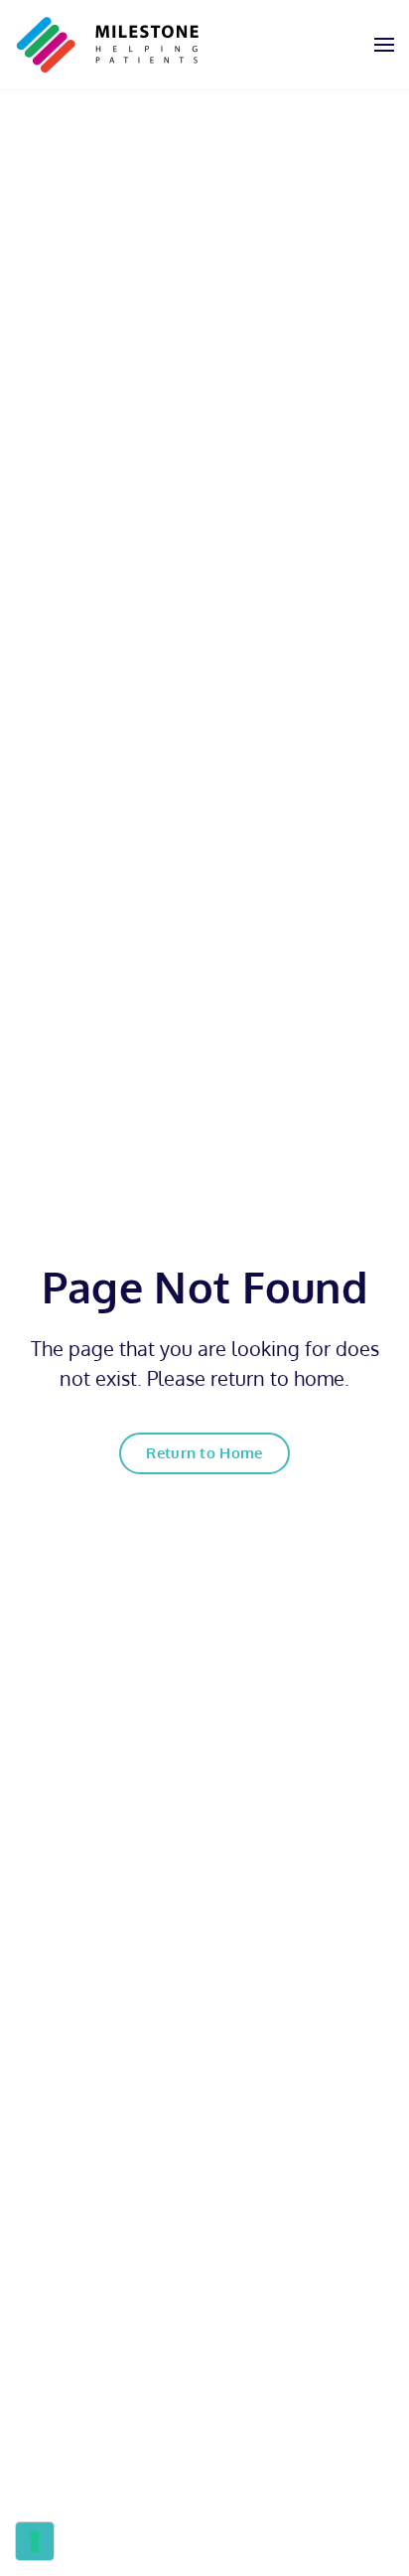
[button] (384, 45)
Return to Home (204, 1453)
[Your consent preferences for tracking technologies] (35, 2541)
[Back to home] (108, 45)
